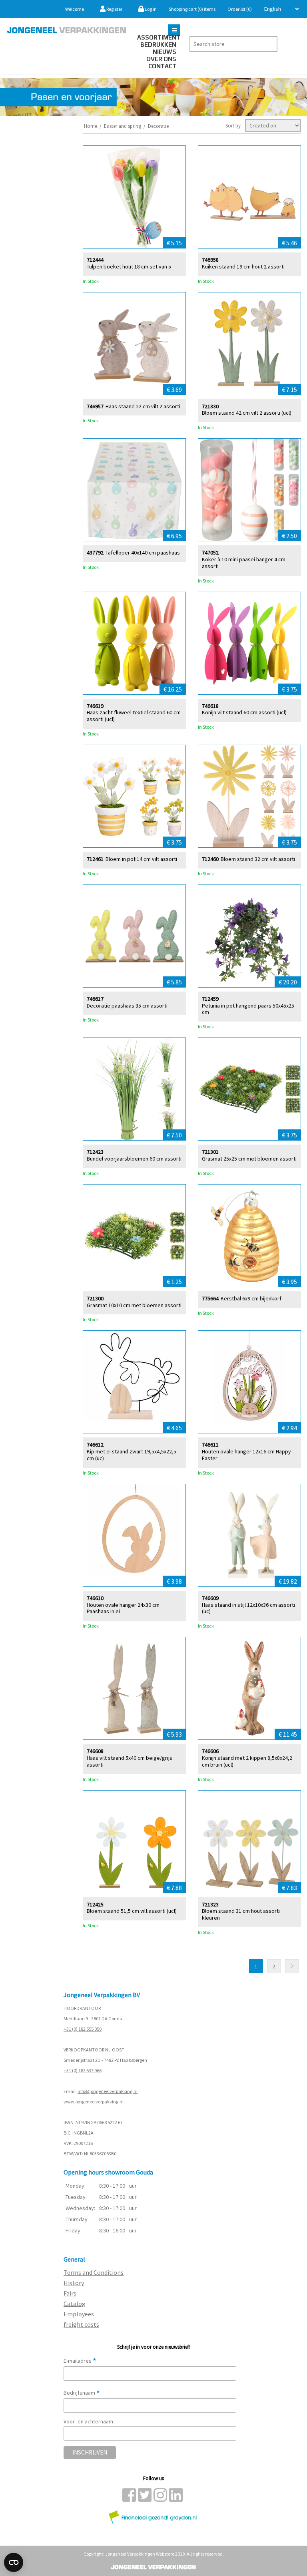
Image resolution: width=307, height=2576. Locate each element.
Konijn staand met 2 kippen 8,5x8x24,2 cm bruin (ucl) (247, 1761)
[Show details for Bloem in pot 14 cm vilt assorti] (134, 796)
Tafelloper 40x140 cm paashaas (143, 553)
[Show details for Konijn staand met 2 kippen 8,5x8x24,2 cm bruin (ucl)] (249, 1688)
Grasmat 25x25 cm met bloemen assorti (249, 1159)
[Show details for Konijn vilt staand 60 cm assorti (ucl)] (249, 643)
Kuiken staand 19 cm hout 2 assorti (243, 267)
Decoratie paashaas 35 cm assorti (127, 1006)
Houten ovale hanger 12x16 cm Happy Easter (246, 1455)
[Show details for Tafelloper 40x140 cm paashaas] (134, 490)
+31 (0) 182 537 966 (83, 2070)
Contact (162, 66)
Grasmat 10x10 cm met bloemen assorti (134, 1305)
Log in (150, 9)
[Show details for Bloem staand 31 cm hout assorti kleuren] (249, 1842)
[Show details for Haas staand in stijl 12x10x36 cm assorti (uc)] (249, 1535)
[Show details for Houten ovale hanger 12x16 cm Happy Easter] (249, 1382)
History (74, 2283)
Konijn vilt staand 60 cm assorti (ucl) (244, 713)
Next (292, 1966)
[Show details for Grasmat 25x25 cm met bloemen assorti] (249, 1089)
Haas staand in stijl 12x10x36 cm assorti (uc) (248, 1608)
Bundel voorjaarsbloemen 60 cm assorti (134, 1159)
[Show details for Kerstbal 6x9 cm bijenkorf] (249, 1236)
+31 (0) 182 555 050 (83, 2029)
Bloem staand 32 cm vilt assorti (258, 859)
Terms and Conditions (94, 2272)
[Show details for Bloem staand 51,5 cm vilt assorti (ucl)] (134, 1842)
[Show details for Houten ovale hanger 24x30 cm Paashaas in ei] (134, 1535)
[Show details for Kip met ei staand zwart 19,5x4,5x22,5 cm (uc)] (134, 1382)
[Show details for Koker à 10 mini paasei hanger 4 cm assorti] (249, 490)
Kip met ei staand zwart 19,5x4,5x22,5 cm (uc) (132, 1455)
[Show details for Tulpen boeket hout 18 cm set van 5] (134, 197)
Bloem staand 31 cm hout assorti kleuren (241, 1914)
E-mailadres (80, 2361)
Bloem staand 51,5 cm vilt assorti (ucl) (132, 1911)
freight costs (81, 2324)
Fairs (70, 2293)
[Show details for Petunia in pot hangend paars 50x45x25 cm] (249, 936)
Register (114, 9)
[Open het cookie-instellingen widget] (14, 2562)
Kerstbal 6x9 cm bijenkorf (251, 1299)
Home (91, 126)
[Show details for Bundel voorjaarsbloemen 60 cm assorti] (134, 1089)
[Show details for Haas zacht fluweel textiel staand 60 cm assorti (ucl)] (134, 643)
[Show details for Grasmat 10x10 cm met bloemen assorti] (134, 1236)
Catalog (75, 2304)
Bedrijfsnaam (82, 2393)
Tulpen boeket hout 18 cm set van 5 (129, 267)
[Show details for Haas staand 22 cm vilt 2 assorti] (134, 344)
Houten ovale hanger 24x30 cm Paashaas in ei (123, 1608)
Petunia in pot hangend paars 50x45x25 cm (248, 1009)
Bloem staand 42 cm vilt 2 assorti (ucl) (247, 413)
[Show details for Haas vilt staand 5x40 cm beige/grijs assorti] (134, 1688)
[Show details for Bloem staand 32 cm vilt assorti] (249, 796)
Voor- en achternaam (88, 2421)
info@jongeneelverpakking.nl (108, 2091)
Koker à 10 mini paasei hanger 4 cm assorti (244, 563)
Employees (79, 2314)
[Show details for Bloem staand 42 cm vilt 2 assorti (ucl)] (249, 344)
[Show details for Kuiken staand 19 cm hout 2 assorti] (249, 197)
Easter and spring (123, 126)
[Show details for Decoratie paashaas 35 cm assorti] (134, 936)
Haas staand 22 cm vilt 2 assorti (143, 406)
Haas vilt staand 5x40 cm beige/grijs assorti (130, 1761)
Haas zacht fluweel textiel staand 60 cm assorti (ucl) (134, 716)
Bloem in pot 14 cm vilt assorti (141, 859)
